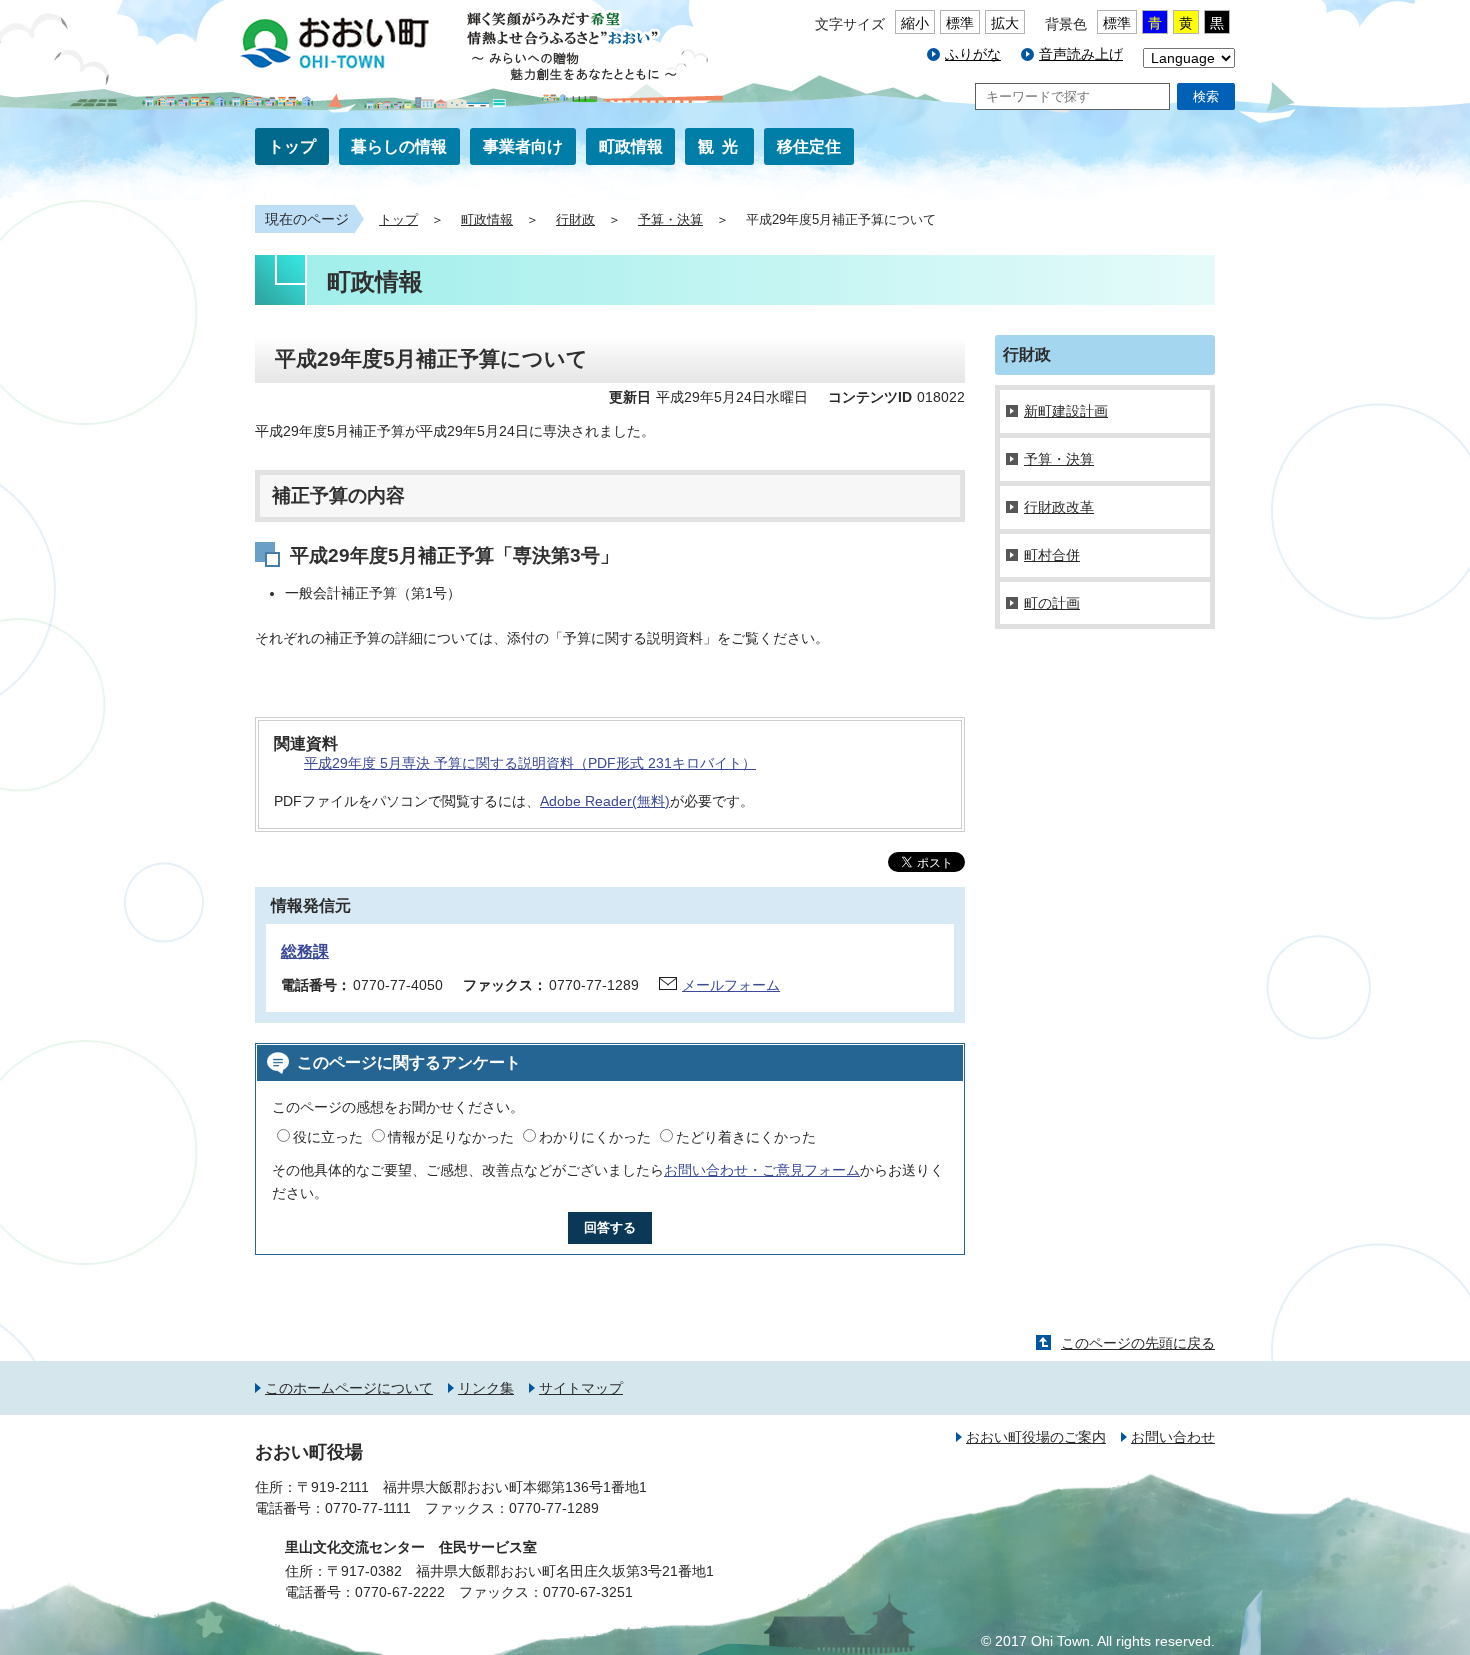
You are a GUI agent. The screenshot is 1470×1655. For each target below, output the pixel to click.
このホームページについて (349, 1388)
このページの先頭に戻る (1138, 1343)
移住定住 (809, 146)
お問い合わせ (1173, 1437)
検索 (1206, 96)
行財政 (575, 220)
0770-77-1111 (368, 1508)
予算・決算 (670, 220)
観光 (722, 146)
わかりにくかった (595, 1137)
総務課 (305, 951)
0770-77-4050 (398, 985)
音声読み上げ (1081, 54)
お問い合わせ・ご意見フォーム (762, 1170)
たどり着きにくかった (746, 1137)
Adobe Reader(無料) (605, 801)
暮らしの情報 (399, 146)
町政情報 (631, 146)
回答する (610, 1227)
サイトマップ (581, 1388)
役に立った (328, 1137)
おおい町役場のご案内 (1036, 1437)
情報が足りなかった (451, 1137)
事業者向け (523, 146)
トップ (292, 146)
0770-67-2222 (400, 1592)
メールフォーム (731, 985)
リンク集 (486, 1388)
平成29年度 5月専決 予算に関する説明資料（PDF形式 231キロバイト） (530, 763)
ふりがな (973, 54)
